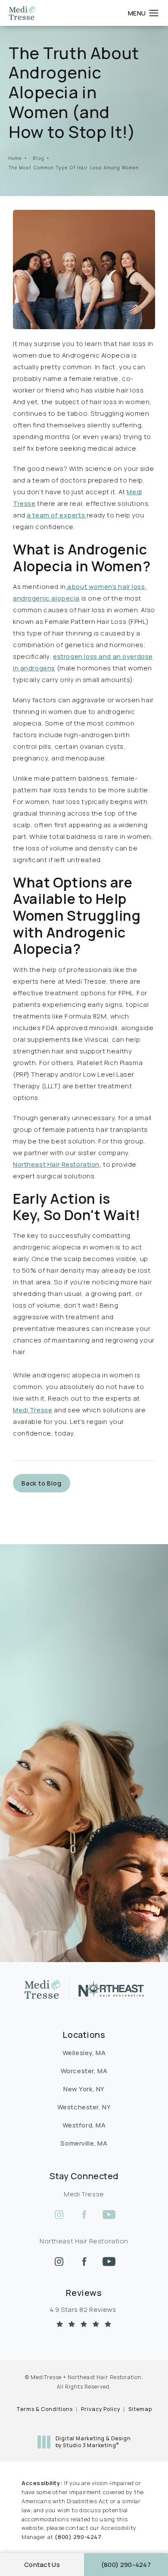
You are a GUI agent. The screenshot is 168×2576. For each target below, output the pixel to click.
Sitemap (140, 2409)
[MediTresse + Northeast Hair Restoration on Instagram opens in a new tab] (59, 2215)
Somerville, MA (84, 2143)
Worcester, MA (84, 2071)
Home (15, 158)
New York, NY (84, 2089)
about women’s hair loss (106, 587)
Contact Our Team (52, 1703)
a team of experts (56, 515)
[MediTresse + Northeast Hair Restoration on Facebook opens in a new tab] (84, 2215)
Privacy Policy (101, 2409)
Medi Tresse (33, 1410)
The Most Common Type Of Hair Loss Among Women (74, 168)
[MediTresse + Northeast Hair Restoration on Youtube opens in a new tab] (109, 2215)
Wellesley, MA (84, 2053)
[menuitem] (59, 2215)
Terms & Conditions (45, 2409)
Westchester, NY (84, 2107)
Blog (39, 158)
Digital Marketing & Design (93, 2442)
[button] (154, 13)
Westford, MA (84, 2125)
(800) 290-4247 (78, 2537)
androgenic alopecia (46, 598)
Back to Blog (42, 1483)
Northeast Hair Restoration (56, 1164)
